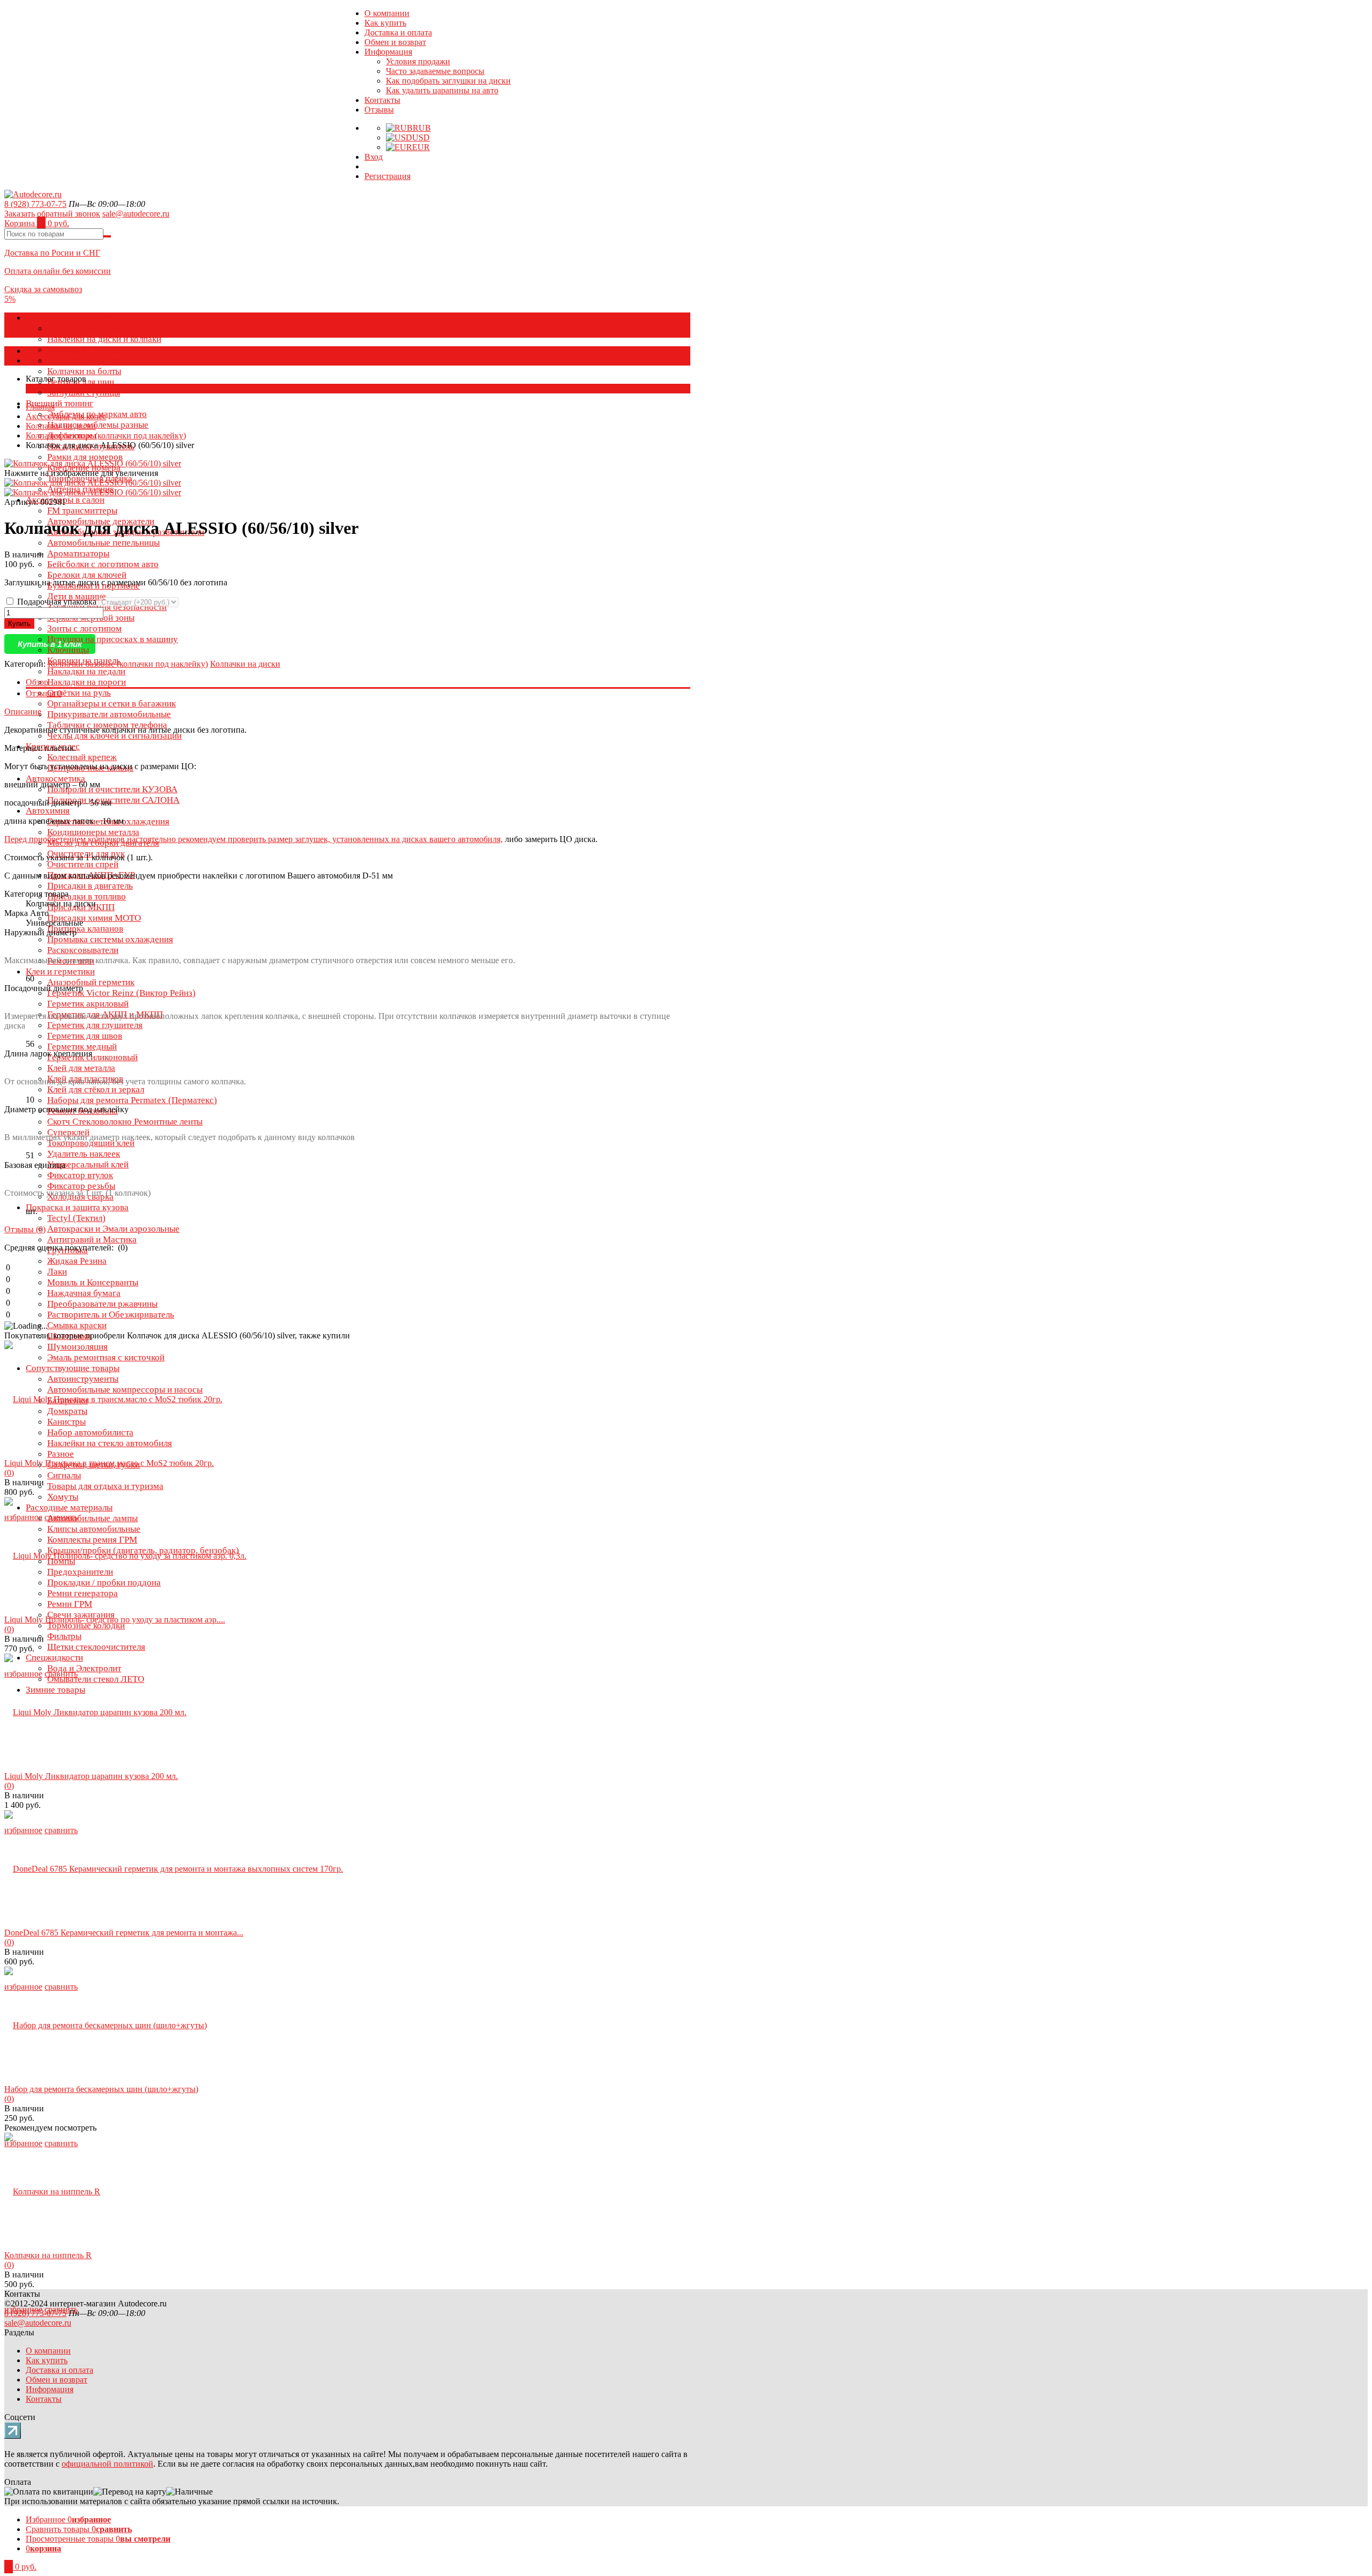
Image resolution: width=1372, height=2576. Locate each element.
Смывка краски (77, 1325)
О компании (387, 13)
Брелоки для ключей (87, 575)
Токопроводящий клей (91, 1143)
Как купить (385, 23)
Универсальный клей (88, 1164)
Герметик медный (82, 1047)
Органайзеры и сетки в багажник (111, 703)
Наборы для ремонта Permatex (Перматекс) (132, 1100)
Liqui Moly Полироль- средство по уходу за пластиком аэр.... (115, 1620)
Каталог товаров (56, 351)
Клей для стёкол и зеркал (96, 1089)
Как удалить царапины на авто (442, 90)
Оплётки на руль (79, 693)
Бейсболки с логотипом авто (103, 564)
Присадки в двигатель (90, 886)
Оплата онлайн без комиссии (58, 271)
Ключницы (68, 650)
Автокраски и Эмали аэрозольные (113, 1229)
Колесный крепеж (82, 757)
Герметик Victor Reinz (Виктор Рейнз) (121, 993)
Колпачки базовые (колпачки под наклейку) (106, 435)
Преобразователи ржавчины (102, 1304)
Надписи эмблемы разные (98, 425)
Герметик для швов (85, 1036)
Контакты (382, 100)
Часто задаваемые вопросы (435, 71)
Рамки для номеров (85, 457)
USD (421, 137)
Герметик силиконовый (92, 1057)
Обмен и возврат (395, 42)
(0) (9, 1473)
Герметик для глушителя (95, 1025)
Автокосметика (55, 779)
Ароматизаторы (78, 553)
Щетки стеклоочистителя (96, 1647)
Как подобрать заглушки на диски (448, 81)
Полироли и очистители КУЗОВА (112, 789)
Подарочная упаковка (57, 602)
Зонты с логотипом (84, 628)
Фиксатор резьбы (81, 1186)
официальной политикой (107, 2464)
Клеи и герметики (60, 971)
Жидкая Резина (77, 1261)
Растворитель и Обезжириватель (111, 1315)
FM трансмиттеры (82, 511)
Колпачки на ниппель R (48, 2255)
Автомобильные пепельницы (103, 543)
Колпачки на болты (84, 371)
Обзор (37, 682)
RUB (422, 128)
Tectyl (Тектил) (76, 1218)
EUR (421, 147)
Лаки (57, 1272)
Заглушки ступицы (84, 393)
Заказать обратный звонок (52, 214)
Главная (40, 407)
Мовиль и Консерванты (93, 1282)
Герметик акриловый (88, 1004)
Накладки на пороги (87, 682)
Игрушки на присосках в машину (113, 639)
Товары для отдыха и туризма (105, 1486)
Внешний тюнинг (59, 403)
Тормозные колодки (86, 1625)
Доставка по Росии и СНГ (52, 253)
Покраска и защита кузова (77, 1207)
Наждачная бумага (84, 1293)
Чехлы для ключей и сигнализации (114, 736)
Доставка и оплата (398, 32)
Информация (388, 52)
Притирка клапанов (85, 929)
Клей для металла (81, 1068)
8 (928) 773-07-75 (35, 204)
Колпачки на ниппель (88, 360)
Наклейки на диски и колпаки (104, 339)
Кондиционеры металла (93, 832)
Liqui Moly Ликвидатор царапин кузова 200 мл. (91, 1776)
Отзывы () (25, 1229)
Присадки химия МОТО (94, 918)
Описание (23, 712)
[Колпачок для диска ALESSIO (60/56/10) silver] (93, 483)
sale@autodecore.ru (136, 214)
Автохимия (48, 811)
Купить (19, 624)
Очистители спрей (83, 864)
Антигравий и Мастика (92, 1239)
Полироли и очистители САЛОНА (113, 800)
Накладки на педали (86, 671)
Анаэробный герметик (91, 982)
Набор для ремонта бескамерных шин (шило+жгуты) (101, 2089)
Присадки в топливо (87, 896)
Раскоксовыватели (83, 950)
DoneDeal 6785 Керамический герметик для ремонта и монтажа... (124, 1933)
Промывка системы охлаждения (110, 939)
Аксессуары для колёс (69, 318)
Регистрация (387, 176)
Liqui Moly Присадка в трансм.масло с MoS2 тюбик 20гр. (109, 1463)
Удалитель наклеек (84, 1154)
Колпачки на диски (84, 328)
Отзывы (379, 110)
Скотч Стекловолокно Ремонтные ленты (125, 1122)
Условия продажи (418, 61)
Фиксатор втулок (80, 1175)
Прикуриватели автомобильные (109, 714)
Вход (374, 157)
